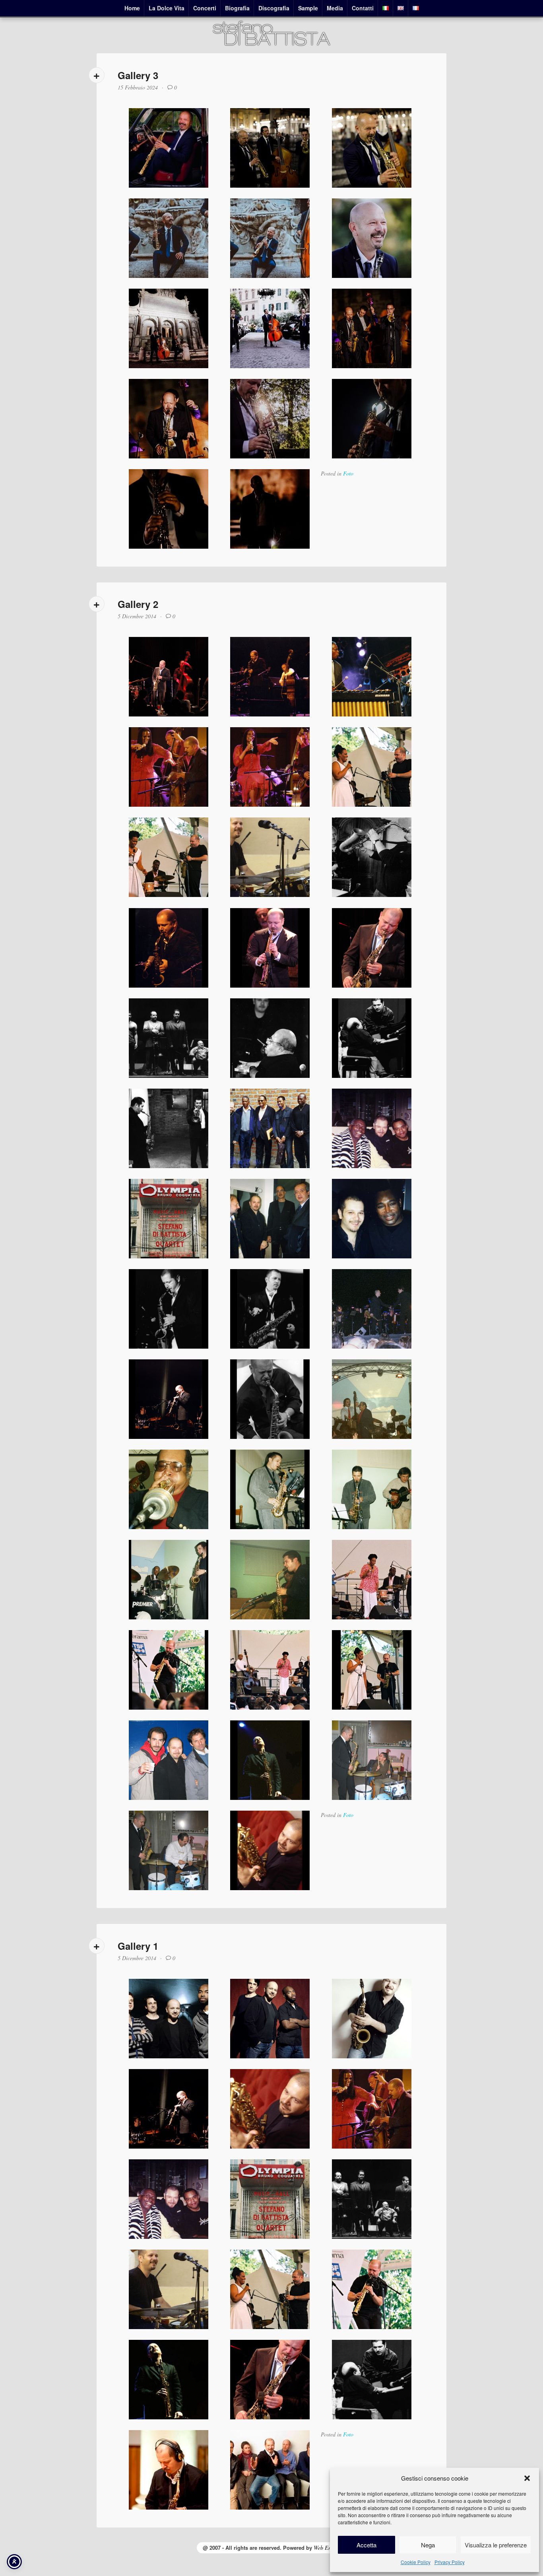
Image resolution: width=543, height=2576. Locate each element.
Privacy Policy (450, 2562)
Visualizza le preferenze (496, 2545)
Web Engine (327, 2548)
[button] (527, 2478)
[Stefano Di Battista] (271, 45)
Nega (428, 2545)
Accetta (367, 2545)
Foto (348, 473)
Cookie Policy (416, 2562)
